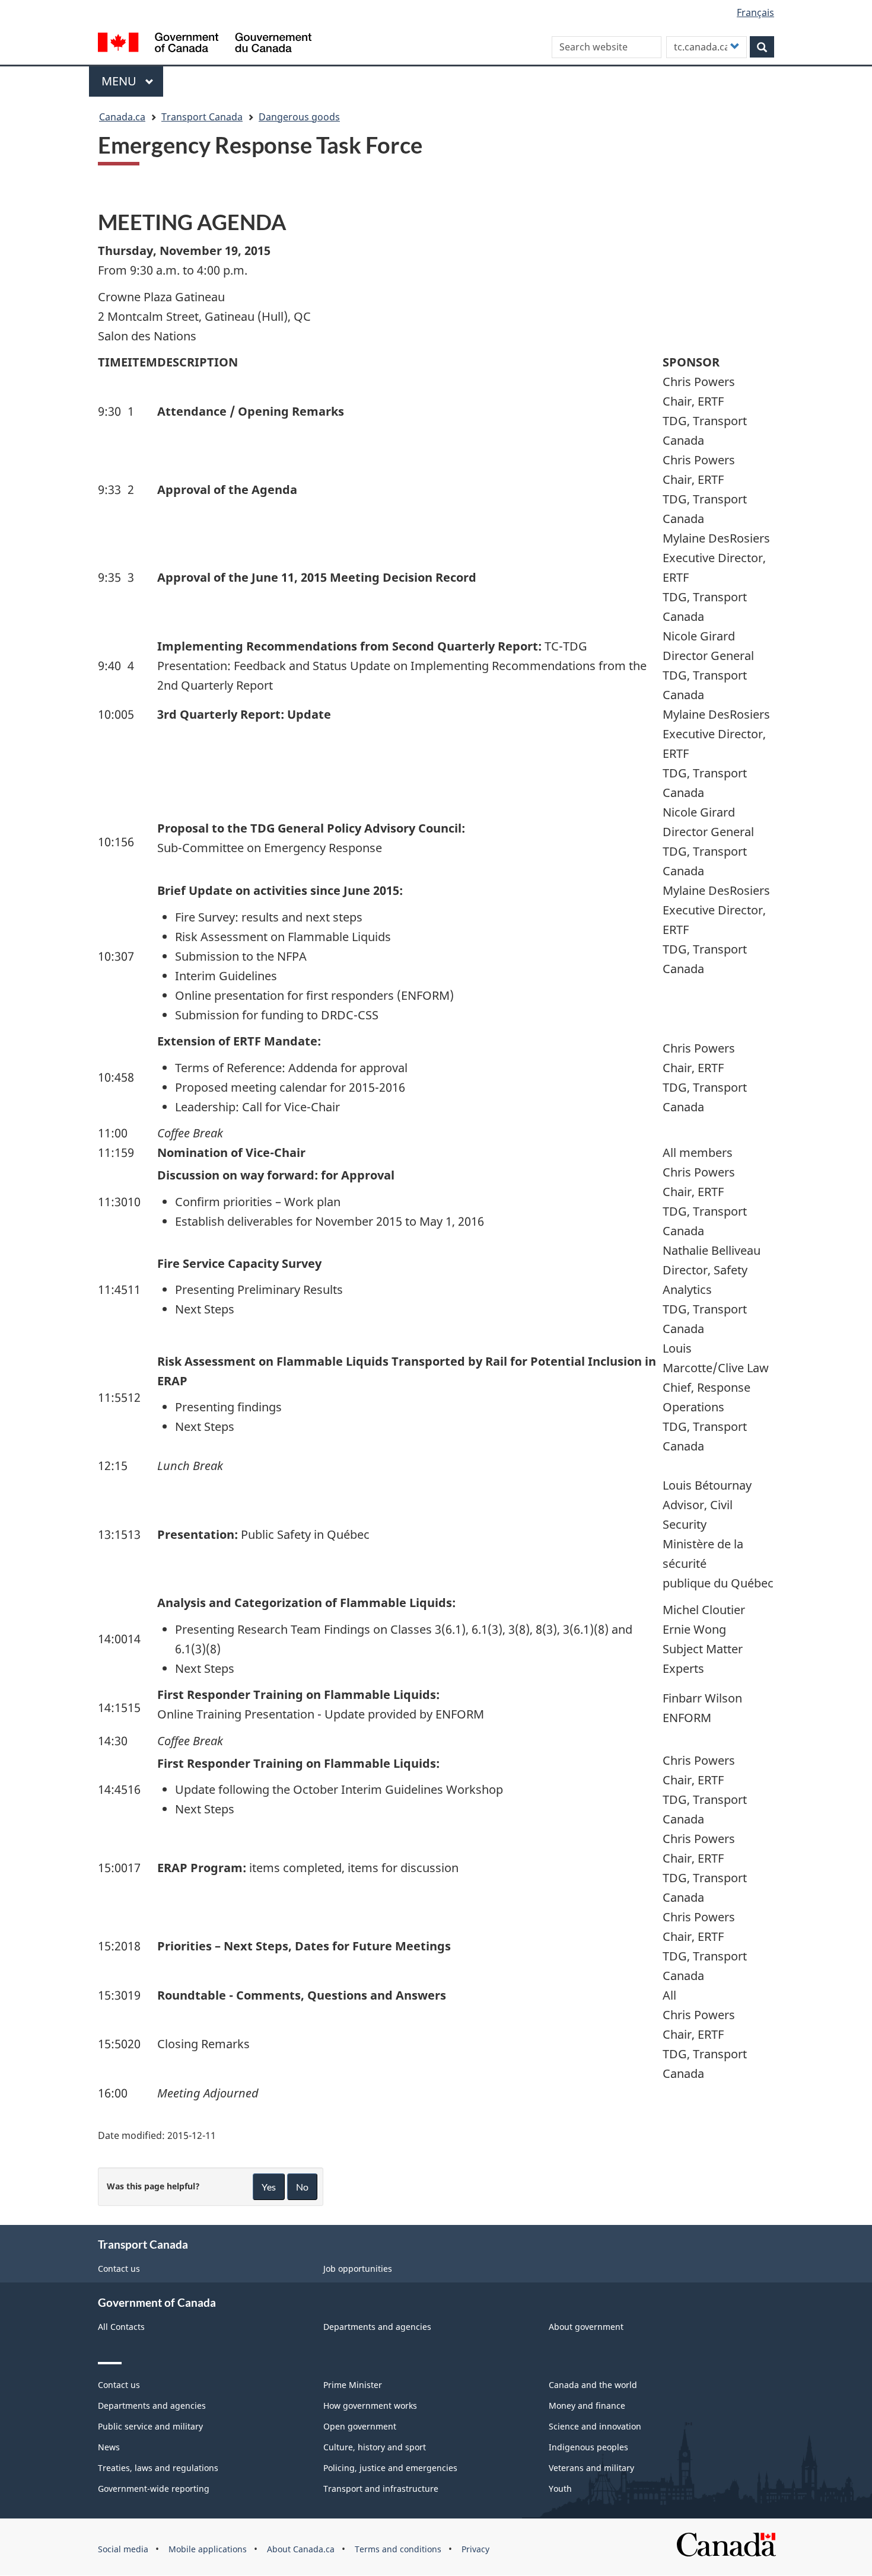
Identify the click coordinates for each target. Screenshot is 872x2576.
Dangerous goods (299, 117)
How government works (370, 2406)
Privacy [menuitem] (475, 2549)
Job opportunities (358, 2269)
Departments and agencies (377, 2327)
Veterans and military (591, 2468)
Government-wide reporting (154, 2489)
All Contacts (121, 2327)
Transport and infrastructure (381, 2489)
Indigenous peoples (588, 2447)
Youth (560, 2489)
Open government (360, 2426)
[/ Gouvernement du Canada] (205, 44)
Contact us (119, 2269)
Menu (120, 81)
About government (586, 2327)
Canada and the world (593, 2385)
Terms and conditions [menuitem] (398, 2549)
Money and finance (587, 2406)
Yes (269, 2187)
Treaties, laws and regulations (158, 2468)
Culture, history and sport (375, 2447)
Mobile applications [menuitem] (208, 2549)
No (302, 2187)
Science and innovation (595, 2426)
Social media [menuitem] (123, 2549)
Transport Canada (202, 117)
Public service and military (150, 2426)
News (109, 2447)
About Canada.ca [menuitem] (301, 2549)
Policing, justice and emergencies (390, 2468)
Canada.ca (122, 117)
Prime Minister (353, 2385)
